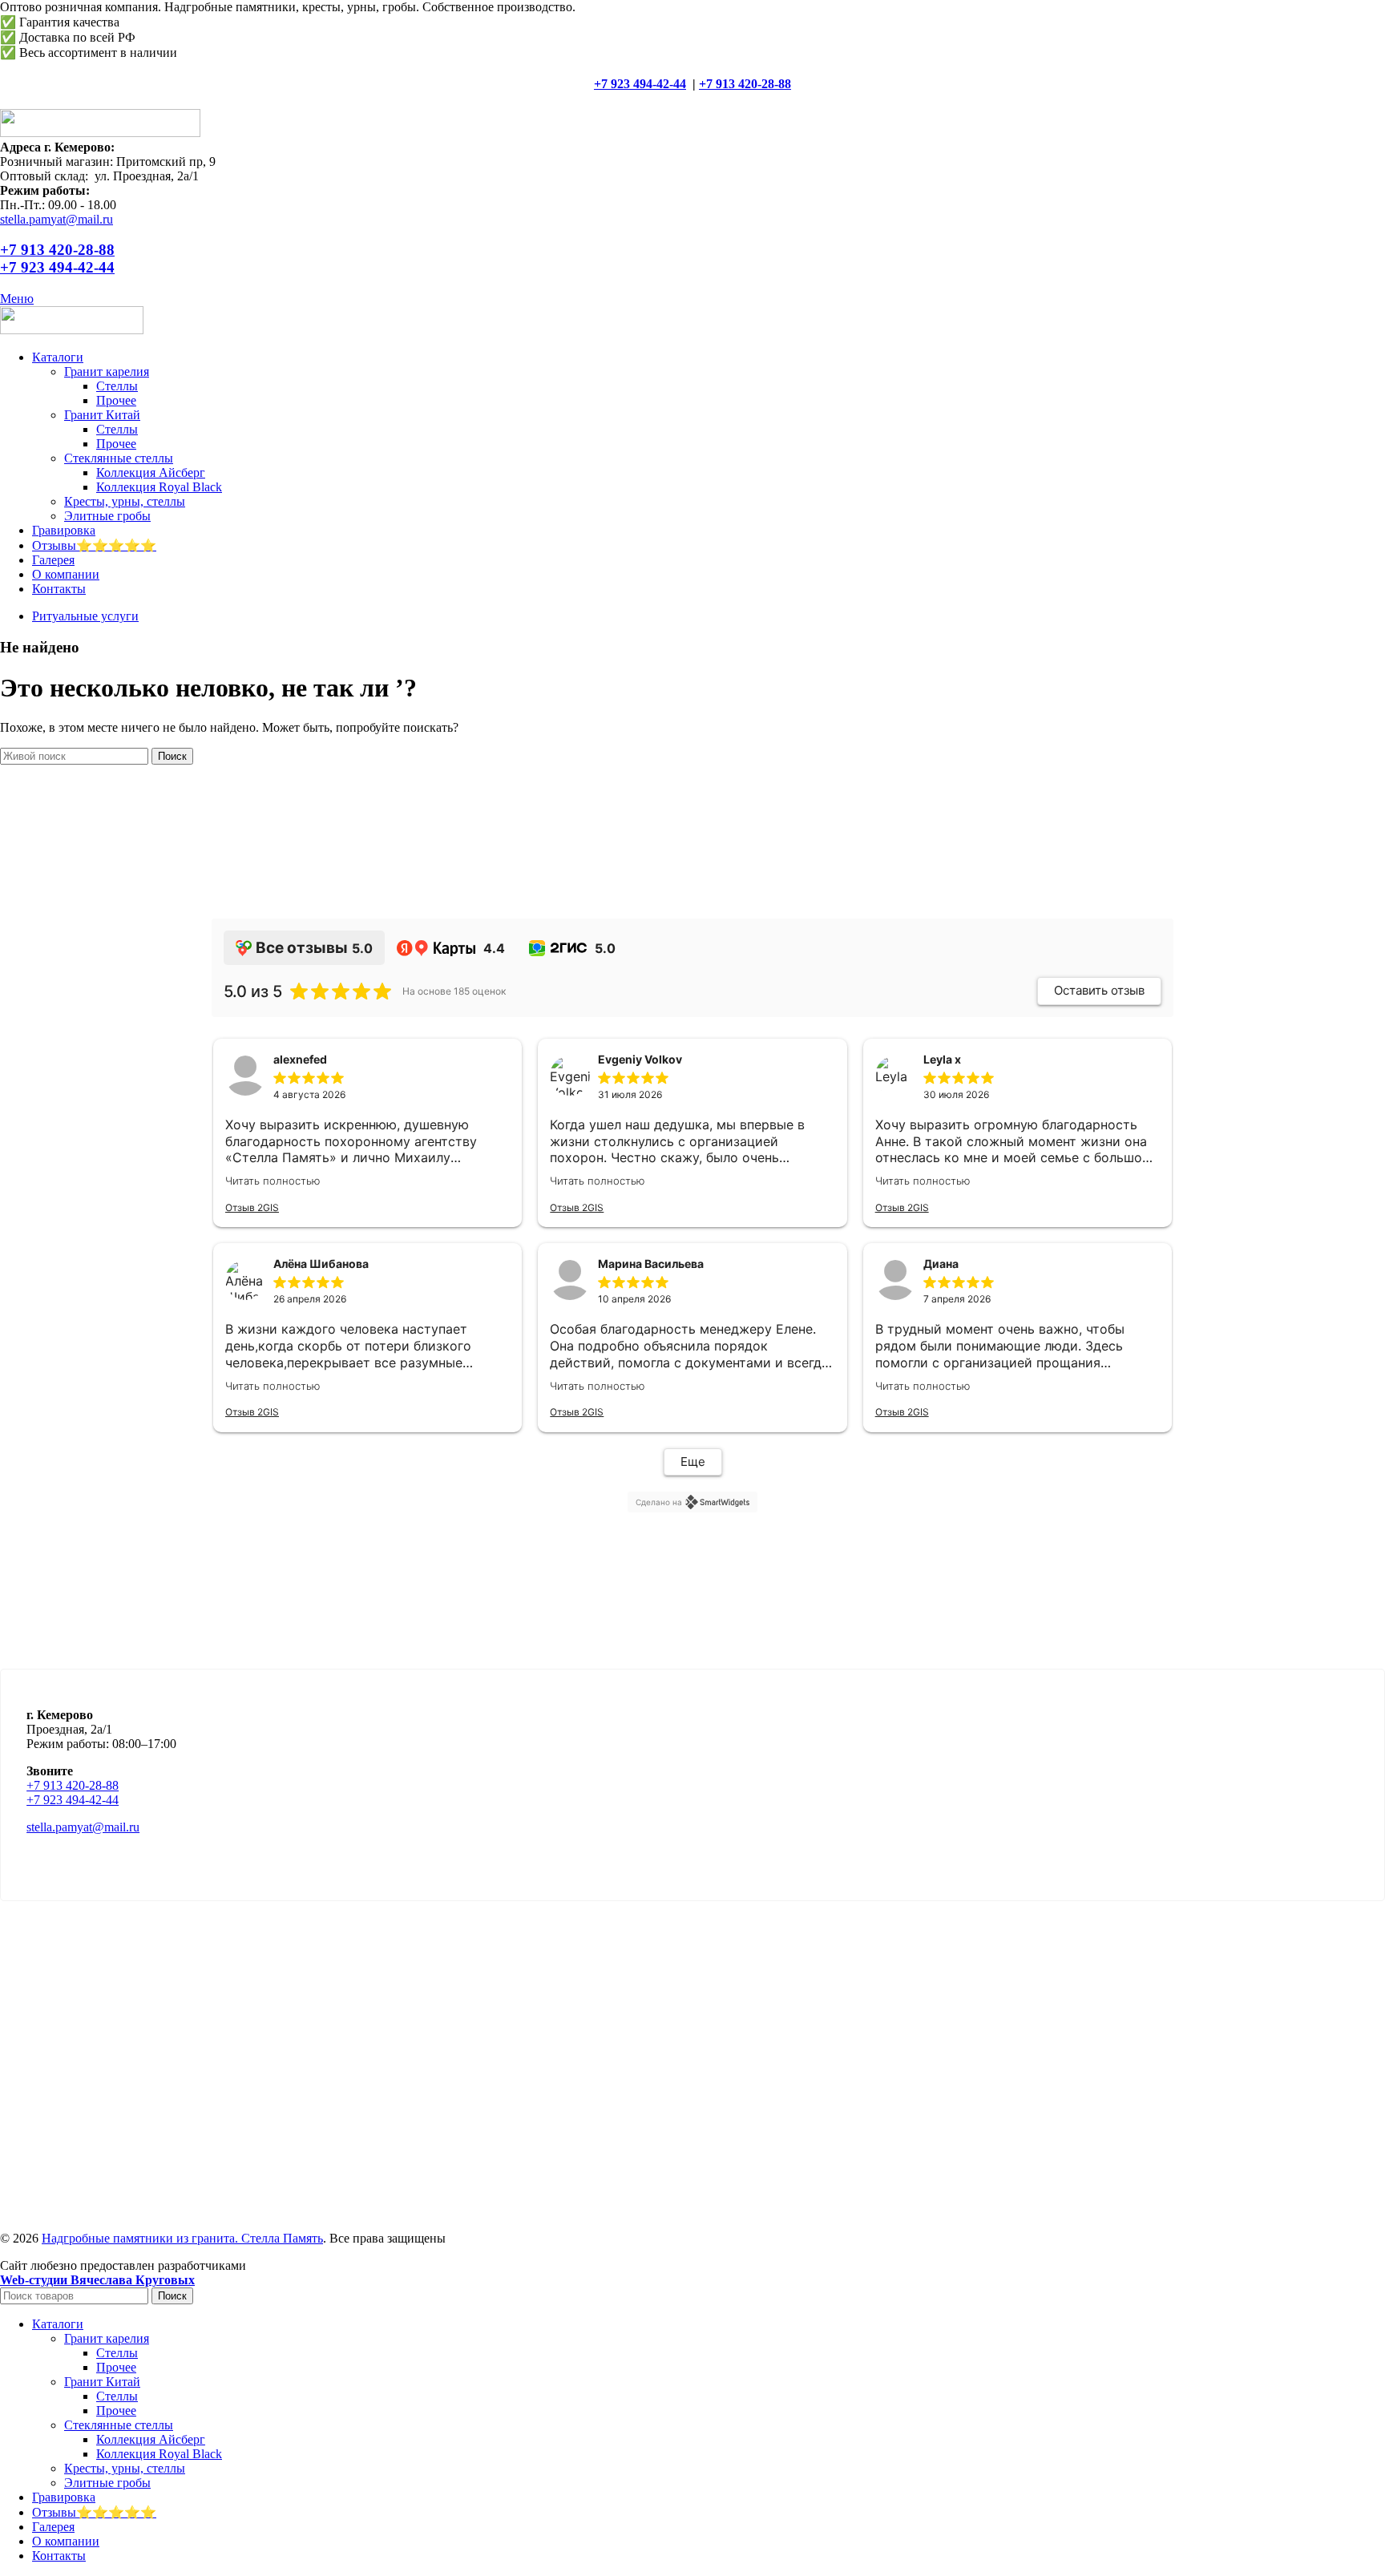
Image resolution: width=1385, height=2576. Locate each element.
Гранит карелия (107, 371)
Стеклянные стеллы (119, 458)
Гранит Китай (102, 415)
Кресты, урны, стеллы (125, 501)
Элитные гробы (107, 516)
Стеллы (117, 386)
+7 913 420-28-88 (745, 84)
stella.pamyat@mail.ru (57, 219)
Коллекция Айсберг (151, 472)
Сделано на (659, 1502)
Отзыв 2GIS (252, 1207)
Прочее (116, 400)
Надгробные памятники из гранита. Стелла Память (182, 2238)
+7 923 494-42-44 (640, 84)
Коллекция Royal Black (159, 487)
